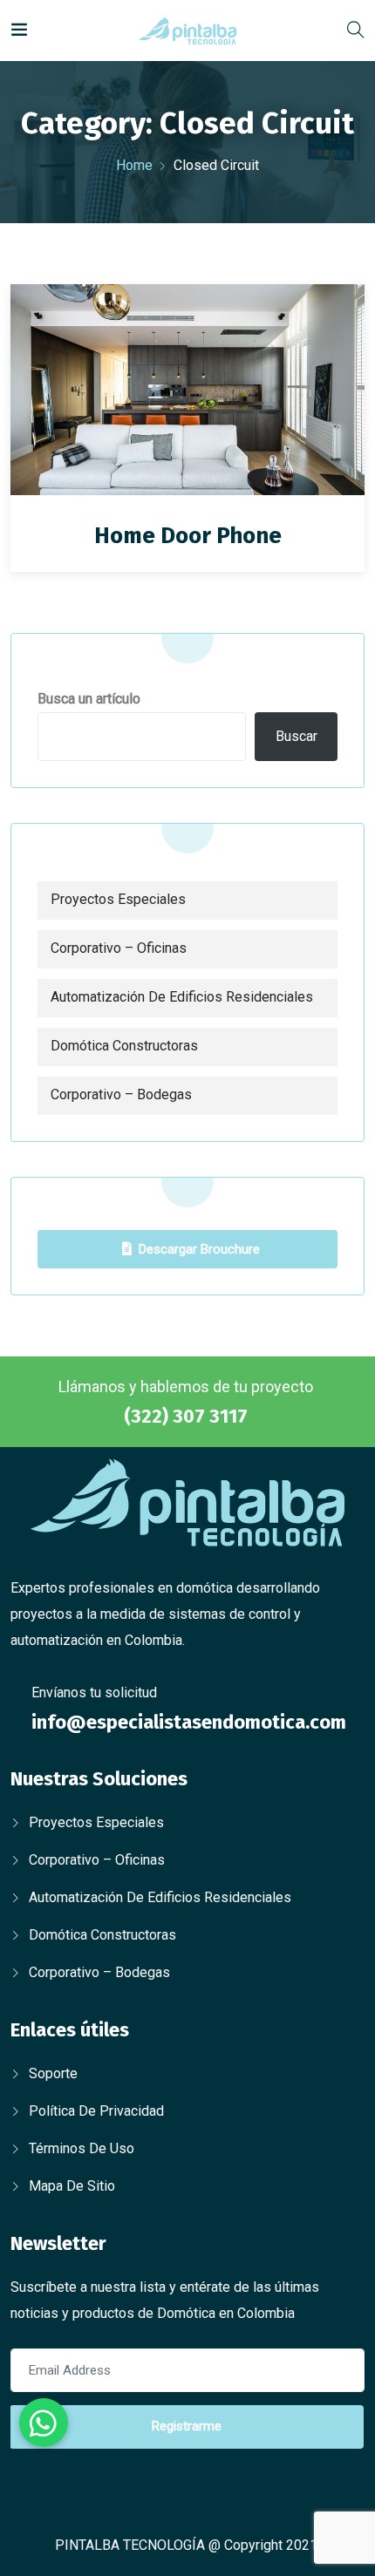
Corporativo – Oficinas (119, 948)
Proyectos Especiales (118, 899)
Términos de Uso (82, 2148)
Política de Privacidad (96, 2111)
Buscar (297, 736)
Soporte (53, 2073)
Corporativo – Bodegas (121, 1094)
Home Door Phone (188, 536)
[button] (44, 2423)
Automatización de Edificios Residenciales (182, 997)
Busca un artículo (89, 699)
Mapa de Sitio (72, 2186)
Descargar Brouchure (199, 1249)
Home (134, 165)
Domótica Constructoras (124, 1046)
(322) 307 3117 (186, 1416)
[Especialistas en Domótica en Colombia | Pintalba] (187, 30)
